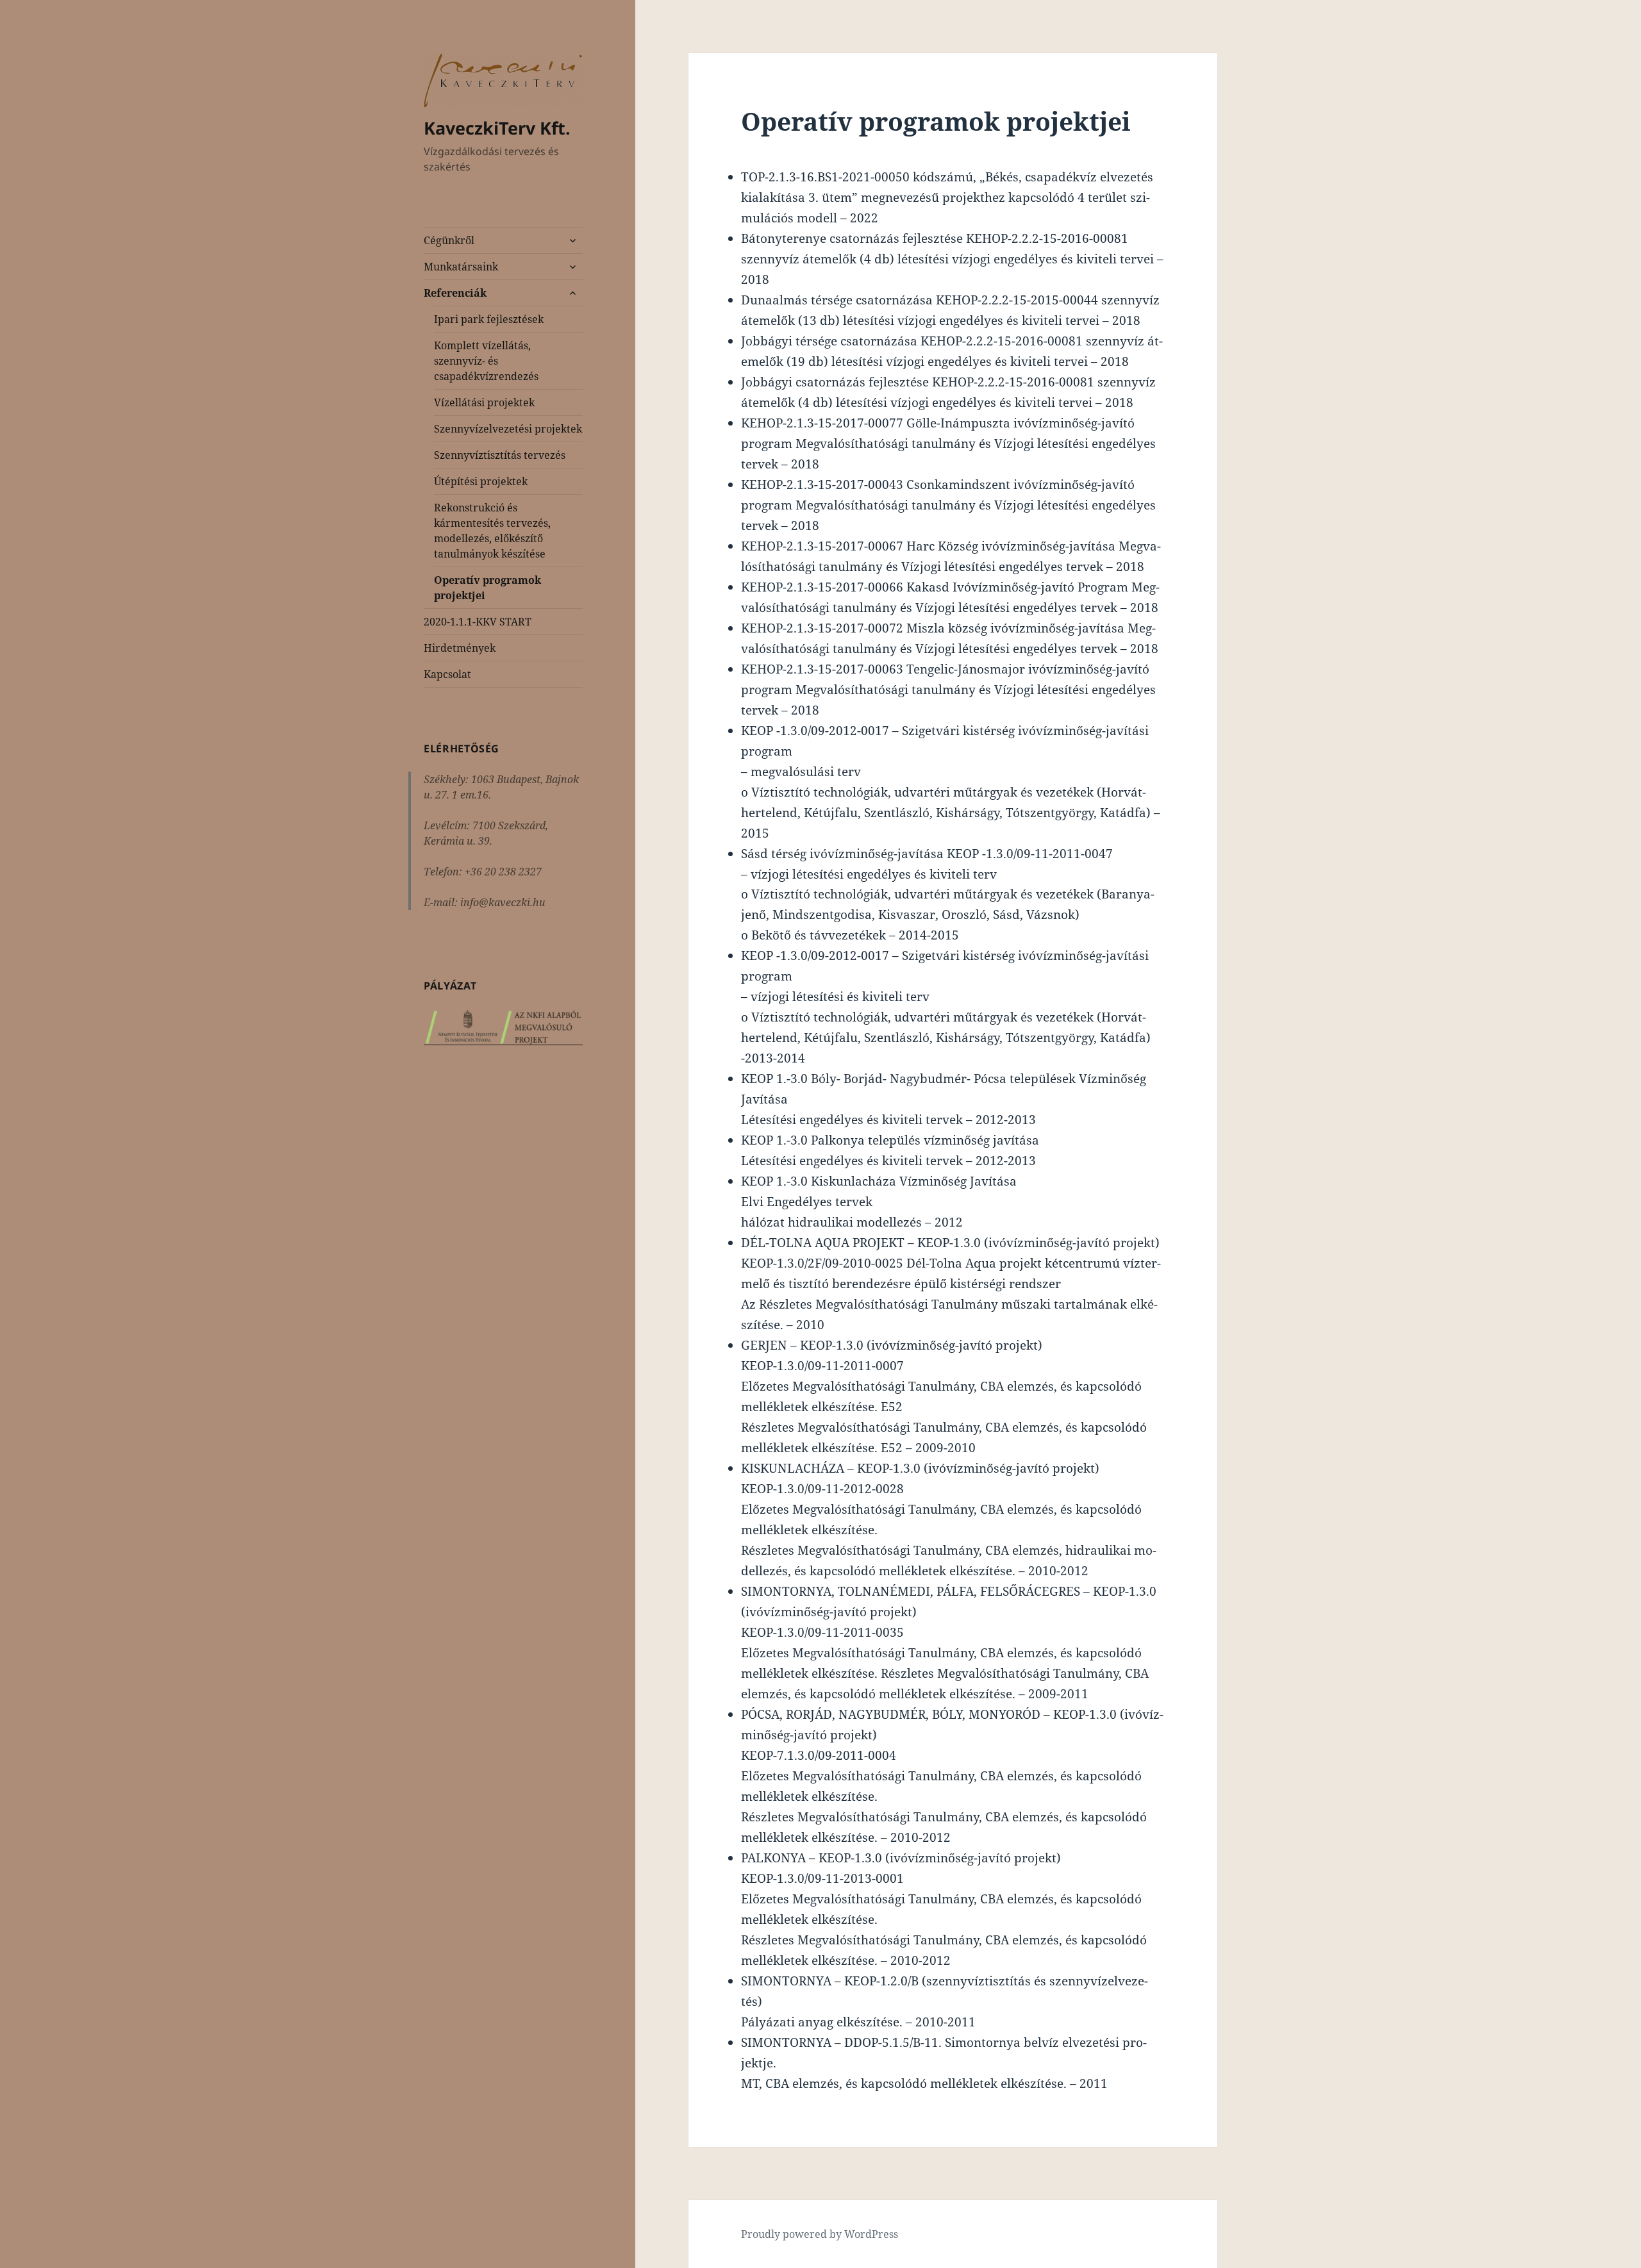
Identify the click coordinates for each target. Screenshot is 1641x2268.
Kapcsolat (447, 674)
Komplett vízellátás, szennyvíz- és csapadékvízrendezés (486, 361)
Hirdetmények (460, 648)
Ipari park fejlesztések (489, 319)
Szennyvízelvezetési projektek (508, 429)
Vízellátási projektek (484, 402)
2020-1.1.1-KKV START (478, 622)
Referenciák (455, 293)
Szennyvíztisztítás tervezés (500, 455)
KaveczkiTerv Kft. (497, 128)
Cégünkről (449, 240)
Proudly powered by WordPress (820, 2234)
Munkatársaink (461, 267)
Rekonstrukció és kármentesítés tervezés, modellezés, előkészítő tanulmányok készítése (492, 531)
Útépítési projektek (481, 481)
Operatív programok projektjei (487, 588)
